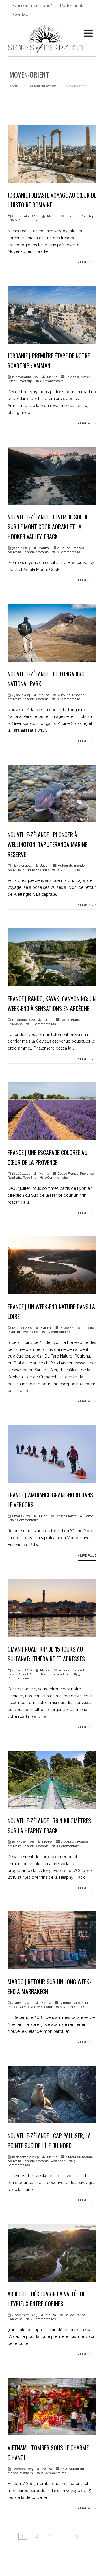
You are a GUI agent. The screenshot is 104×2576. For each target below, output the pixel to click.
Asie (64, 2469)
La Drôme (86, 1516)
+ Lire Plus (87, 262)
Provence (87, 1174)
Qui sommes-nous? (32, 6)
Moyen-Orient (18, 1674)
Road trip (87, 216)
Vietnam (26, 2473)
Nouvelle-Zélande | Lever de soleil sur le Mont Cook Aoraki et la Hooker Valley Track (48, 527)
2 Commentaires (43, 1024)
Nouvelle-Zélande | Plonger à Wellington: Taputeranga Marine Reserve (47, 844)
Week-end (30, 1332)
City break (27, 2007)
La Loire (88, 1328)
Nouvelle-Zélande (21, 552)
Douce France (71, 1020)
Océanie (42, 552)
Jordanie (72, 216)
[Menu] (88, 33)
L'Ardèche (15, 1024)
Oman (35, 1674)
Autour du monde (71, 548)
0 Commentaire (27, 220)
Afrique (65, 2003)
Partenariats (72, 6)
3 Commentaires (73, 2007)
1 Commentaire (26, 1520)
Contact (21, 14)
